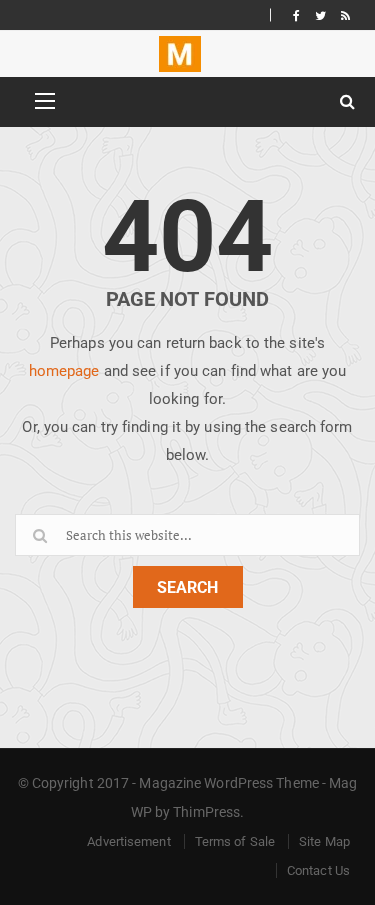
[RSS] (345, 15)
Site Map (324, 841)
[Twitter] (320, 15)
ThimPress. (208, 812)
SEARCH (187, 587)
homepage (64, 371)
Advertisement (128, 841)
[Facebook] (296, 15)
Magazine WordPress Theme (228, 783)
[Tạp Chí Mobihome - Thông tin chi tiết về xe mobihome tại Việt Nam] (180, 54)
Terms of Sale (235, 841)
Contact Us (318, 870)
